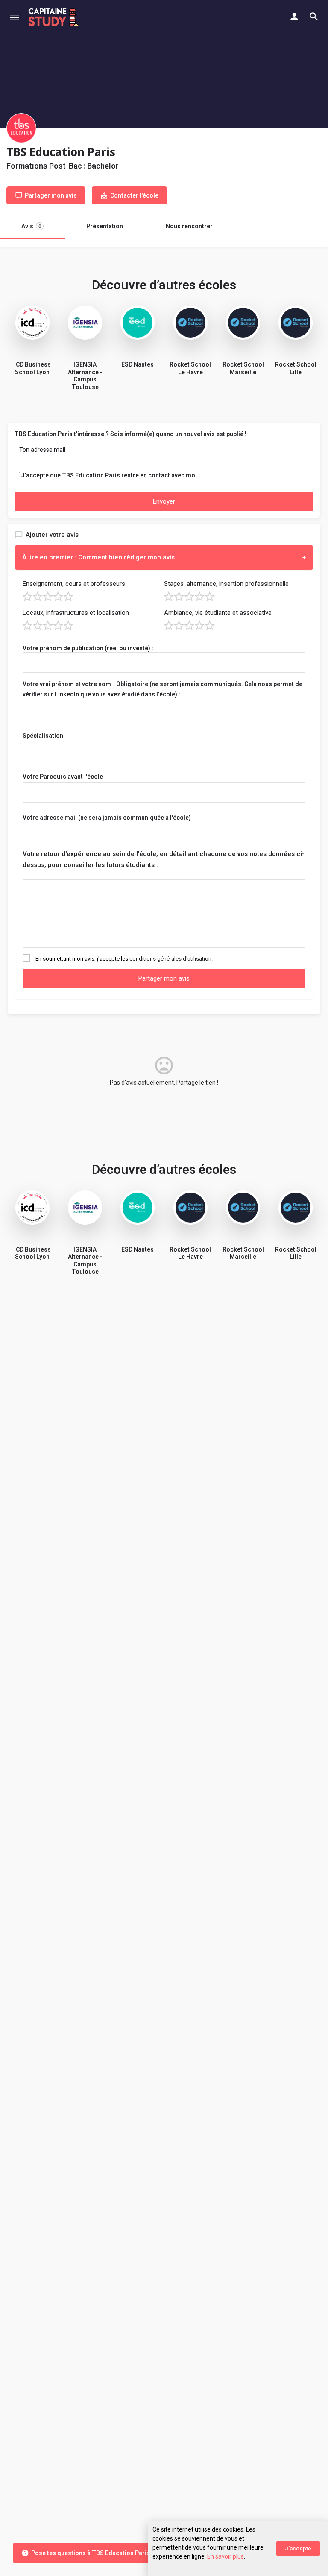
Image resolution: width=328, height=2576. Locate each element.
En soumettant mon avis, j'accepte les (124, 959)
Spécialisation (43, 736)
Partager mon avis (164, 978)
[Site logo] (55, 17)
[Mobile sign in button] (294, 17)
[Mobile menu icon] (15, 17)
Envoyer (164, 501)
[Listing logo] (21, 128)
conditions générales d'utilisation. (171, 959)
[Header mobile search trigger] (314, 17)
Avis (31, 226)
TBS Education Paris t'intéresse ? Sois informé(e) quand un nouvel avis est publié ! (130, 434)
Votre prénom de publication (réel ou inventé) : (88, 648)
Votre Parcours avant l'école (63, 777)
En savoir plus (225, 2556)
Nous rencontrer (189, 226)
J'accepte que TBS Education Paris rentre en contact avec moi (109, 475)
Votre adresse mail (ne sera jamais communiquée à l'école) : (108, 818)
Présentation (105, 226)
